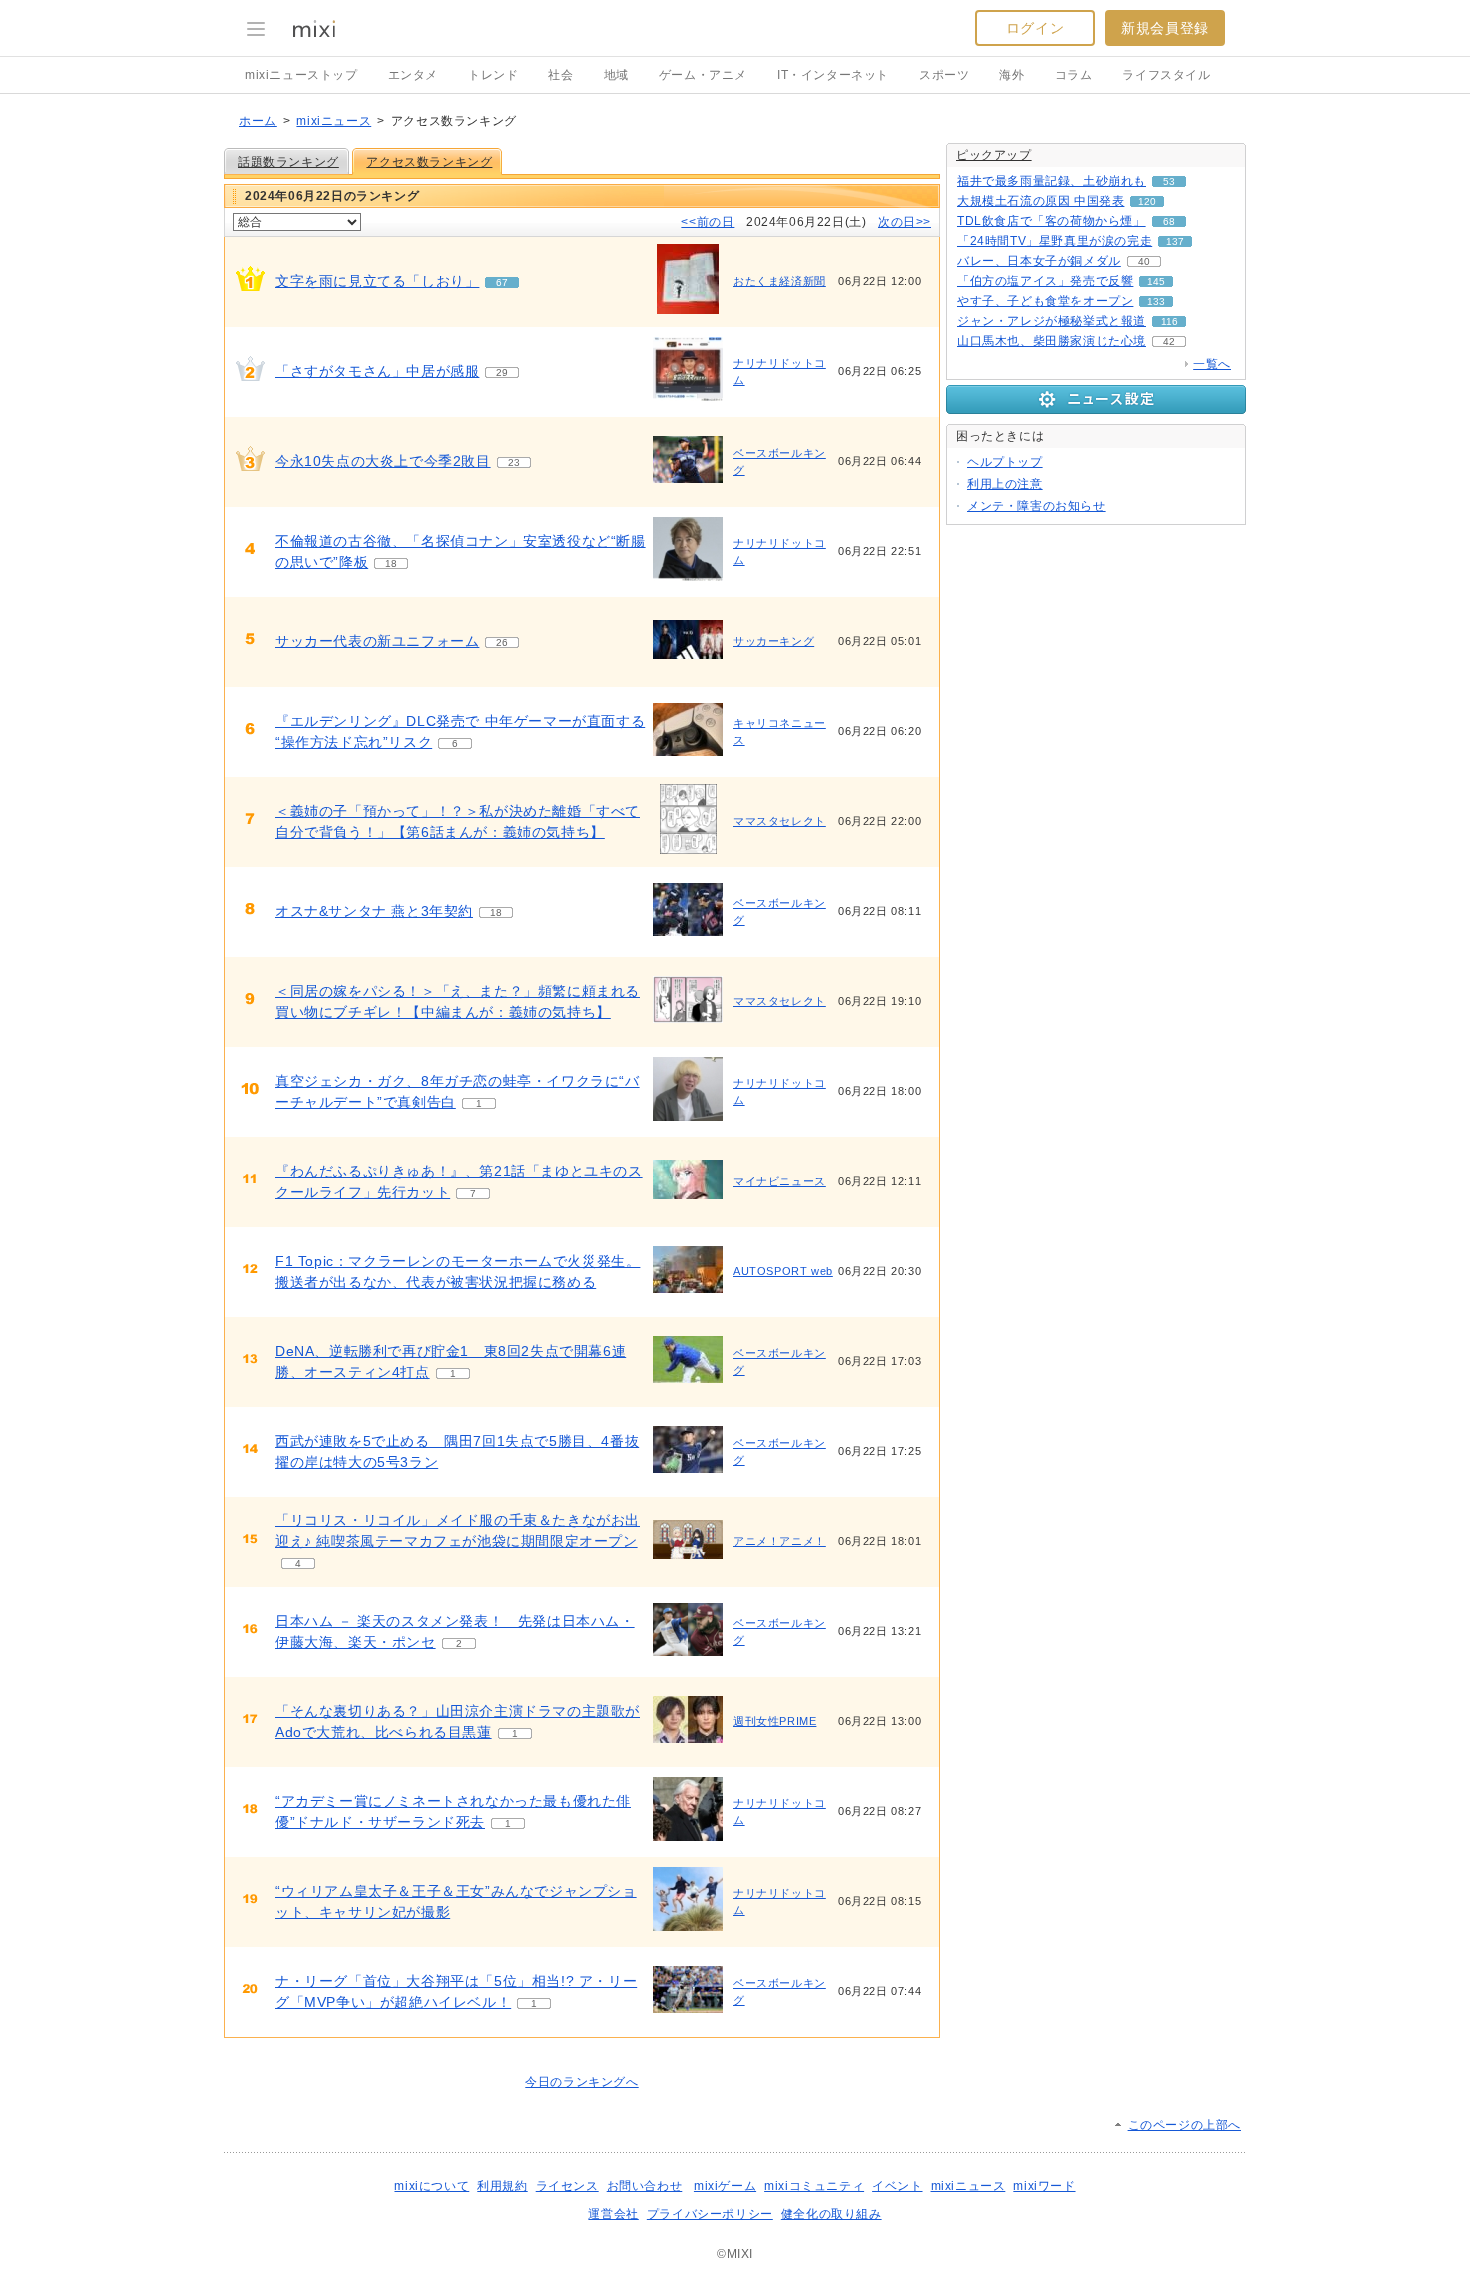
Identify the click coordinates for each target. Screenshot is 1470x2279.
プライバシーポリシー (710, 2214)
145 (1156, 281)
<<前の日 (707, 222)
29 (502, 372)
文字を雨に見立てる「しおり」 (377, 281)
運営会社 (613, 2214)
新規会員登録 (1165, 28)
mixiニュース (333, 121)
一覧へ (1212, 364)
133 (1156, 301)
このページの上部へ (1184, 2125)
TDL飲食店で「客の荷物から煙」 (1051, 221)
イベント (897, 2186)
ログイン (1035, 28)
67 (502, 282)
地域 (616, 75)
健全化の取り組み (831, 2214)
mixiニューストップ (301, 75)
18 (391, 563)
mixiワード (1044, 2186)
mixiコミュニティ (814, 2186)
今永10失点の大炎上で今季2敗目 (383, 461)
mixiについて (431, 2186)
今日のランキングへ (581, 2082)
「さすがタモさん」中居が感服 (377, 371)
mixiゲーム (725, 2186)
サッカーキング (773, 641)
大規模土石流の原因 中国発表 (1040, 201)
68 (1169, 221)
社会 (560, 75)
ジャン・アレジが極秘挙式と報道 (1051, 321)
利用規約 (502, 2186)
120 (1147, 201)
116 (1169, 321)
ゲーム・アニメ (703, 75)
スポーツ (944, 75)
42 (1169, 341)
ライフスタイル (1166, 75)
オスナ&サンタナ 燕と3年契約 (374, 911)
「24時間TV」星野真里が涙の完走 (1054, 241)
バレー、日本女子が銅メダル (1039, 261)
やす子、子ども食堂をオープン (1045, 301)
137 (1175, 241)
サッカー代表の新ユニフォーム (377, 641)
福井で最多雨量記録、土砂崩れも (1051, 181)
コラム (1074, 75)
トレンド (493, 75)
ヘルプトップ (1005, 462)
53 (1169, 181)
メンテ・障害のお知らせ (1036, 506)
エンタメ (413, 75)
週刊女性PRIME (774, 1721)
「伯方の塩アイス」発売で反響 (1045, 281)
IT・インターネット (833, 75)
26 (502, 642)
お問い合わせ (645, 2186)
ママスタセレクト (779, 821)
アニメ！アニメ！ (779, 1541)
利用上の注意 (1005, 484)
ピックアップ (994, 155)
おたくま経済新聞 (779, 281)
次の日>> (904, 222)
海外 (1011, 75)
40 (1144, 261)
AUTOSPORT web (783, 1271)
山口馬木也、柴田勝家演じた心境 (1051, 341)
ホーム (258, 121)
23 (514, 462)
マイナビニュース (779, 1181)
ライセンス (567, 2186)
